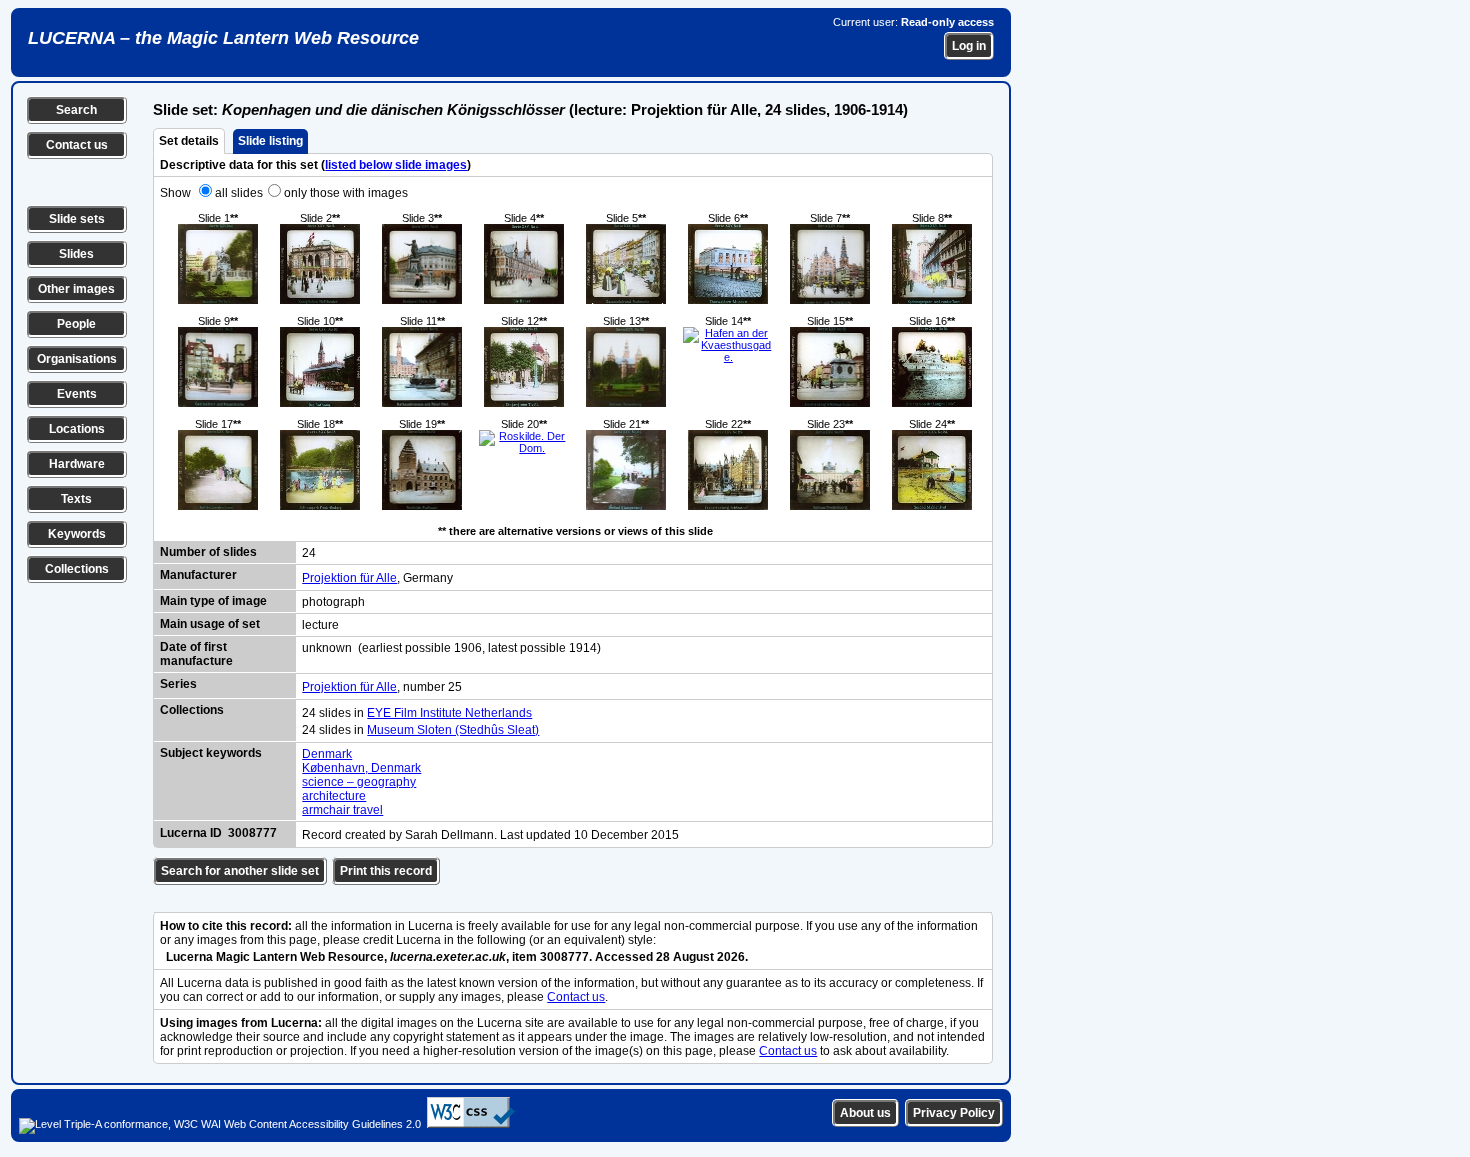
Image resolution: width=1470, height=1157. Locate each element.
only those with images (346, 193)
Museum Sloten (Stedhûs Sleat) (453, 730)
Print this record (386, 871)
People (76, 324)
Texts (76, 499)
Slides (76, 254)
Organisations (77, 359)
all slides (239, 193)
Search (76, 110)
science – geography (359, 782)
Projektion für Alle (349, 578)
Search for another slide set (240, 871)
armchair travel (342, 810)
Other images (76, 289)
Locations (77, 429)
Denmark (327, 754)
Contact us (77, 145)
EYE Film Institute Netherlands (449, 713)
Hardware (77, 464)
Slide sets (77, 219)
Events (77, 394)
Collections (77, 569)
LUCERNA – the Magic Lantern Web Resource (223, 38)
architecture (334, 796)
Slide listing (270, 141)
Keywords (77, 534)
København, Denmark (361, 768)
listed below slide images (396, 165)
